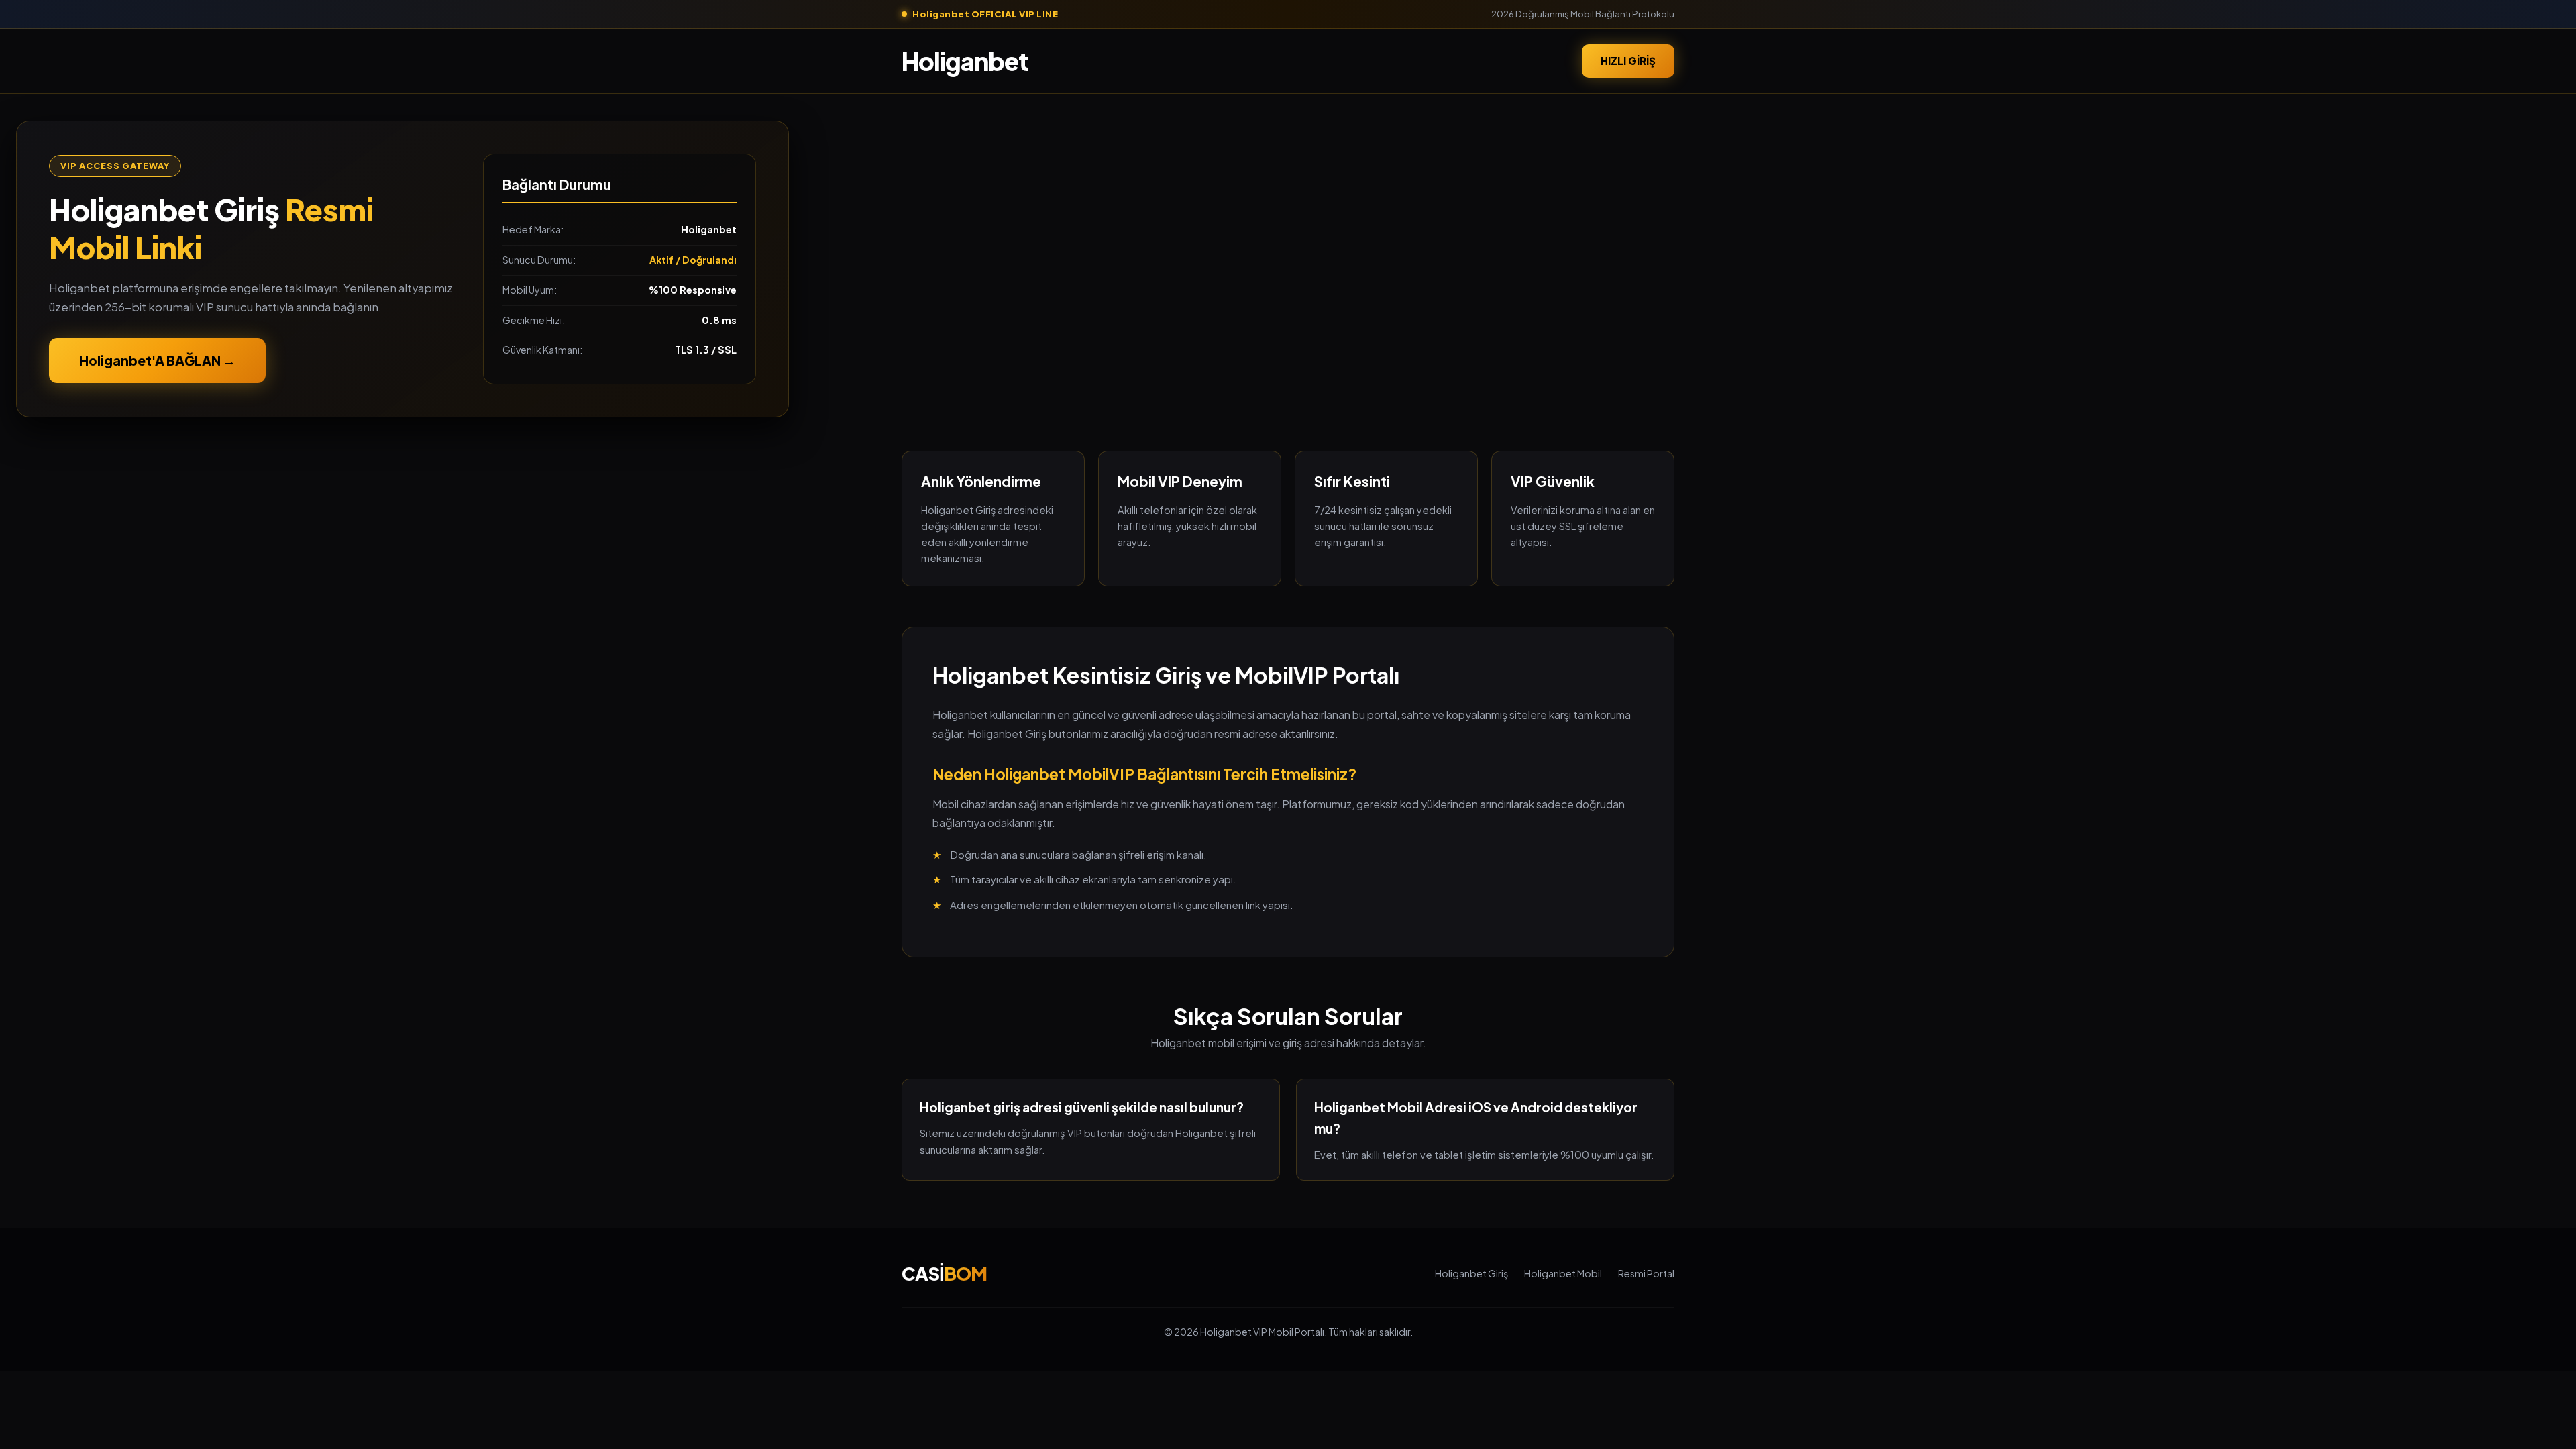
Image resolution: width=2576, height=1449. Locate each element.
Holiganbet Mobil (1563, 1273)
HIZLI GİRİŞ (1628, 61)
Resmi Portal (1646, 1273)
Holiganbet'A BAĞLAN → (157, 360)
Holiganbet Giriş (1471, 1273)
